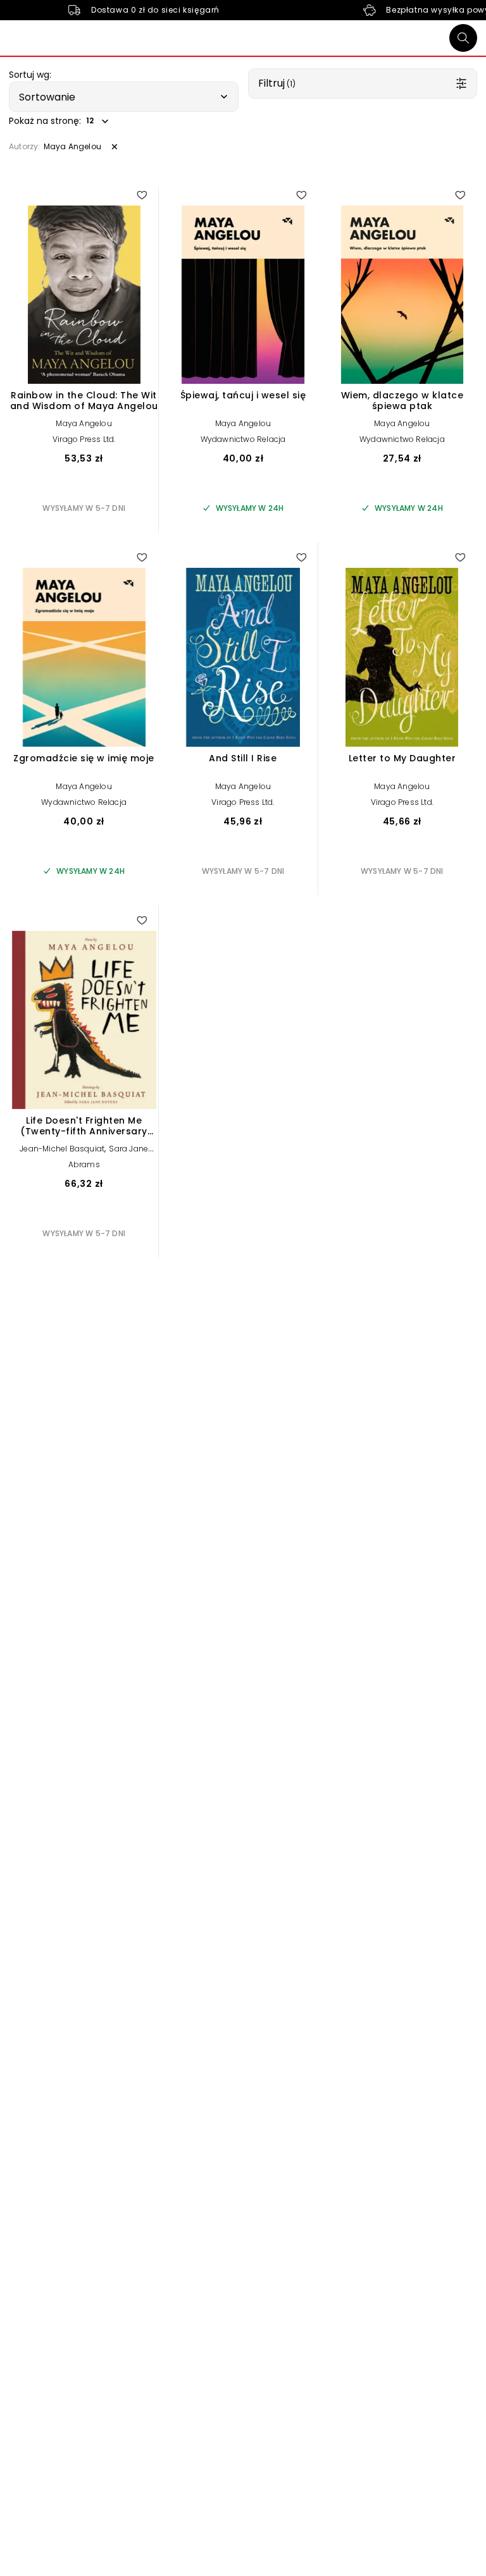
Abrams (84, 1164)
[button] (124, 97)
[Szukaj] (463, 38)
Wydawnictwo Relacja (243, 439)
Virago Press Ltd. (84, 439)
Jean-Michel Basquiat (62, 1149)
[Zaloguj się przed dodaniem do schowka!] (142, 195)
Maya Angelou (84, 423)
